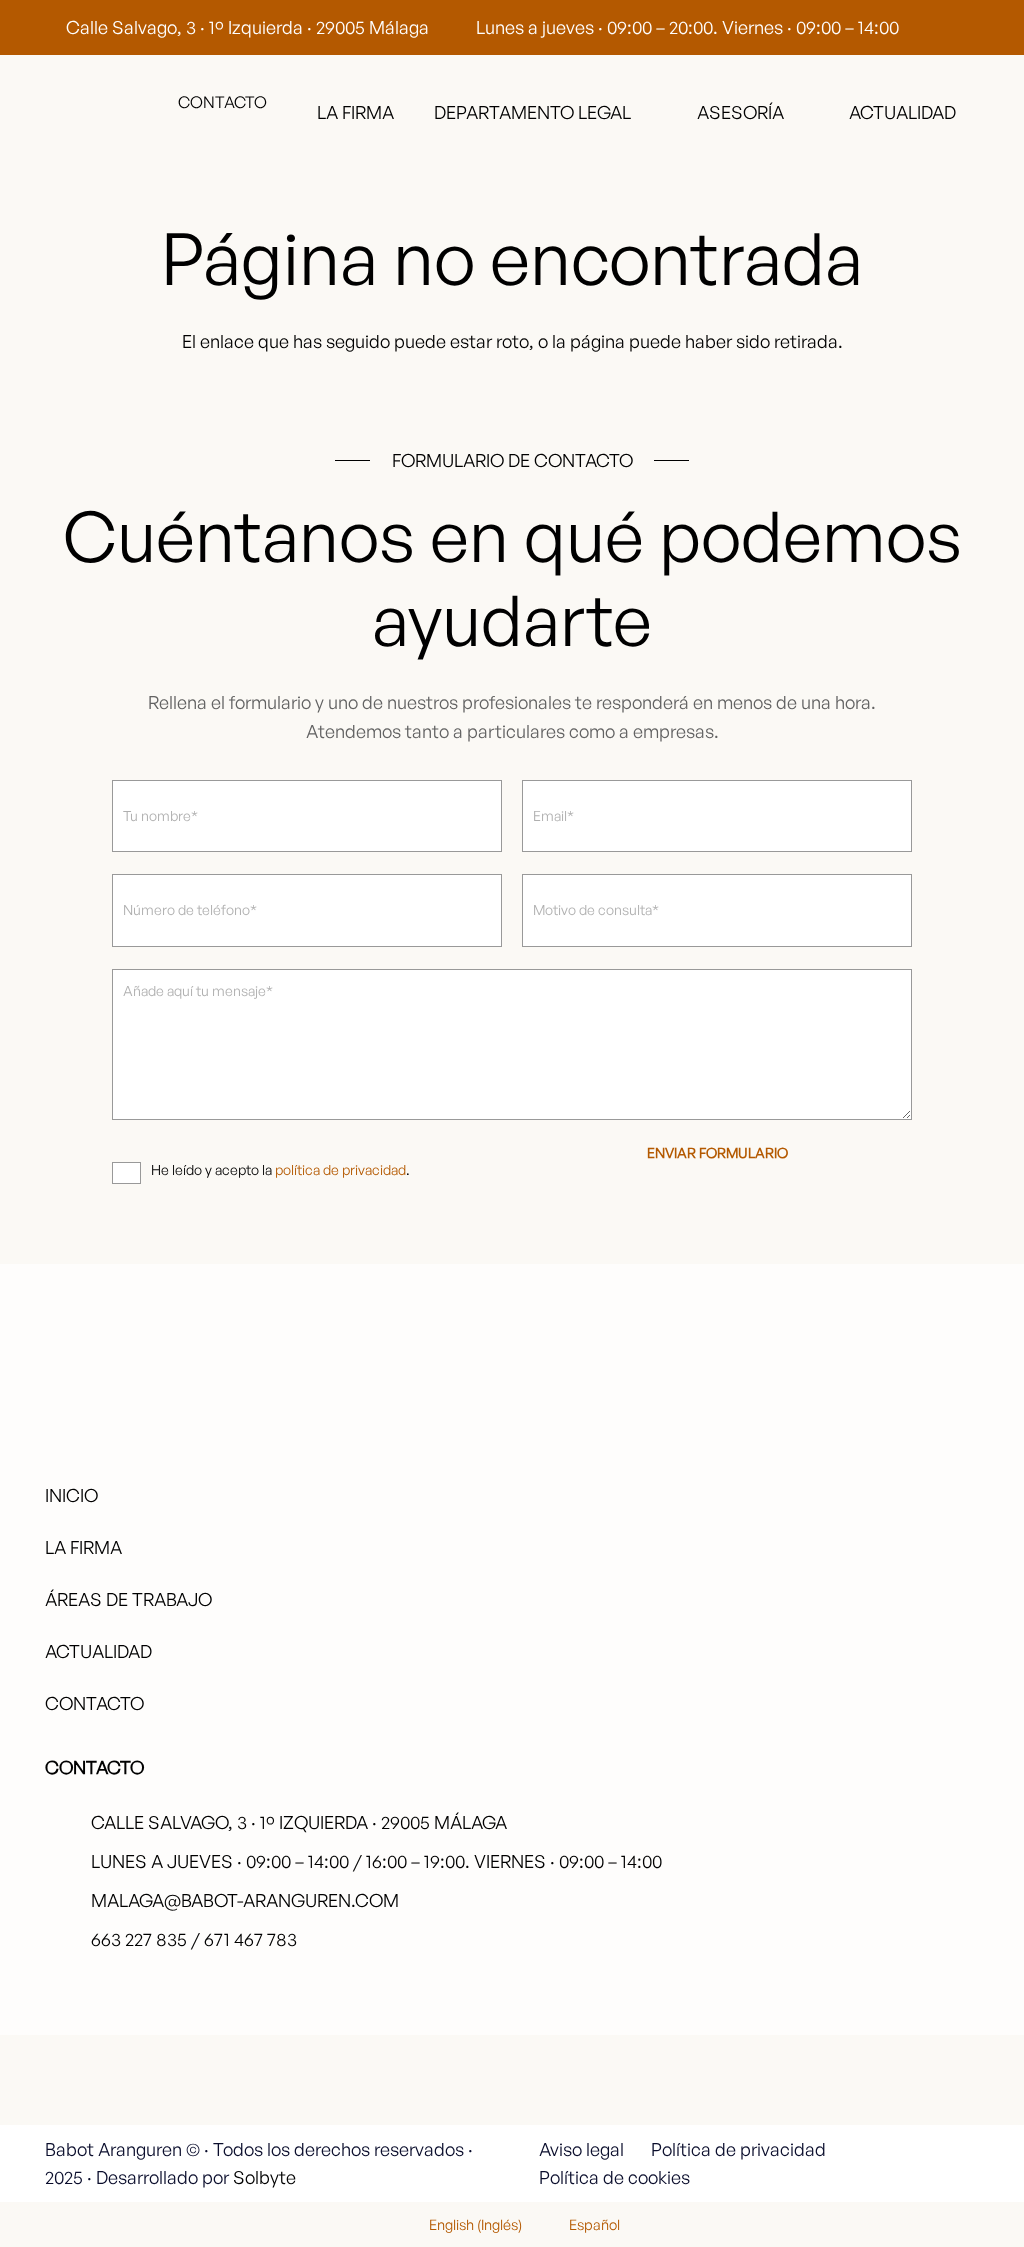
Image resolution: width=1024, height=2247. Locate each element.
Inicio (71, 1495)
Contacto (94, 1703)
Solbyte (264, 2177)
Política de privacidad (738, 2149)
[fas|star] (910, 2064)
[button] (644, 112)
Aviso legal (581, 2149)
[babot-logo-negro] (102, 112)
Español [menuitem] (594, 2224)
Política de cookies (614, 2177)
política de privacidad (340, 1169)
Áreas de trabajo (128, 1599)
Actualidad (98, 1651)
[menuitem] (463, 2224)
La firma (83, 1547)
